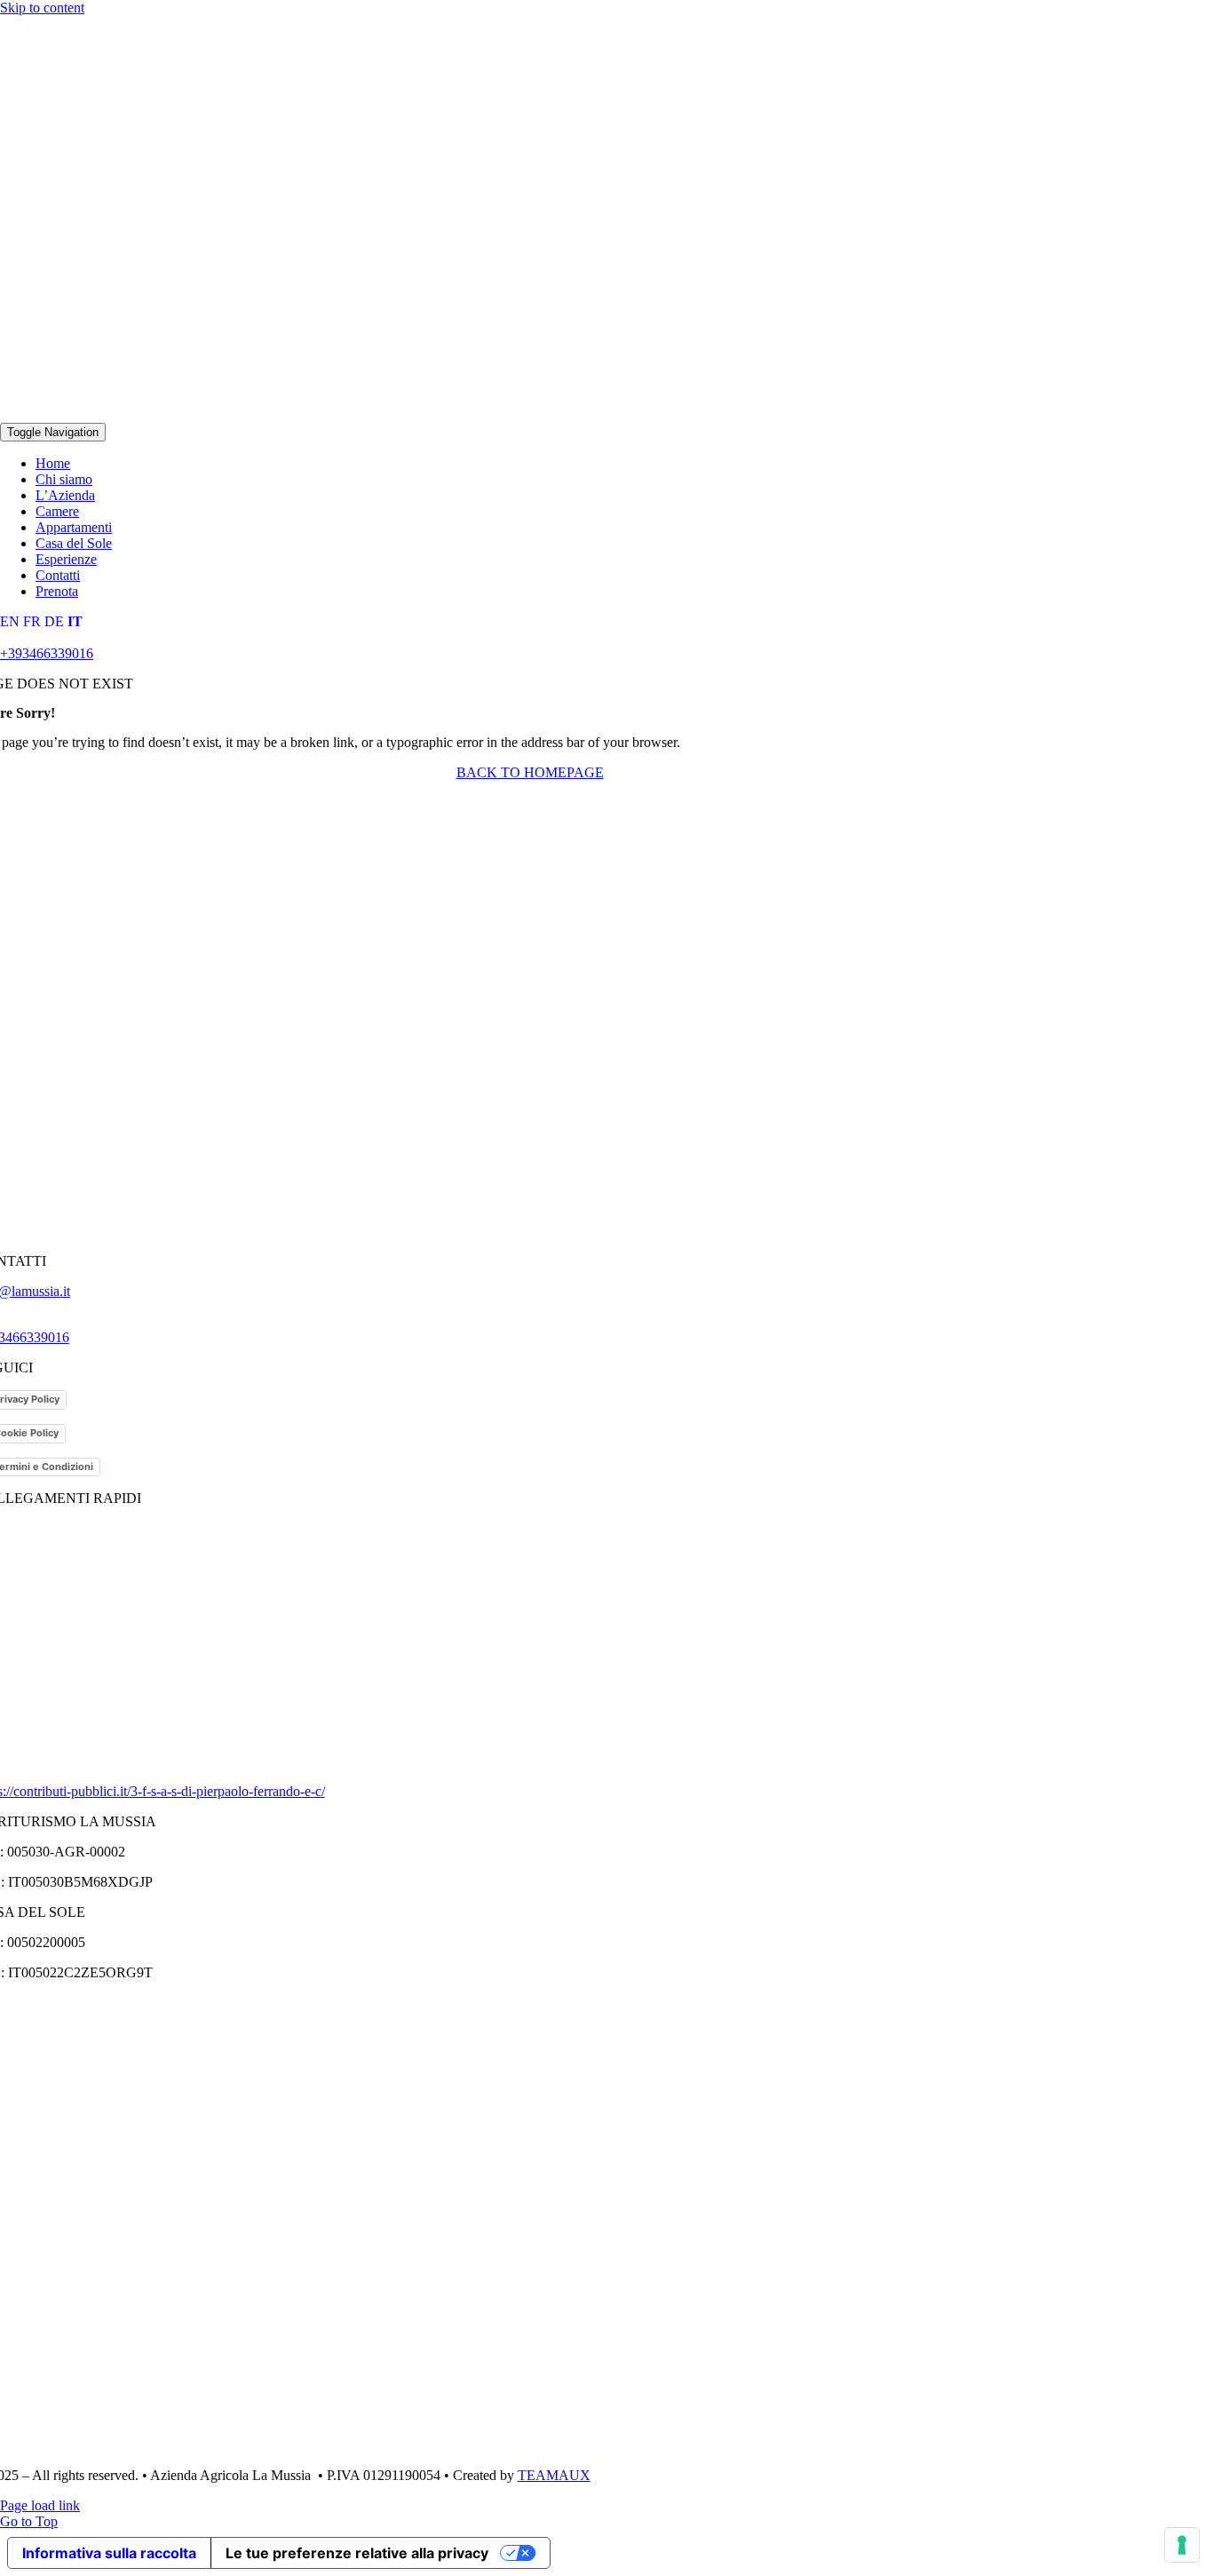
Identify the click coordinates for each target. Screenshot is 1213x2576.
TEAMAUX (554, 2475)
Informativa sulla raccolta (109, 2553)
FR (32, 621)
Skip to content (42, 8)
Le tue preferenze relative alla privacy (357, 2553)
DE (54, 621)
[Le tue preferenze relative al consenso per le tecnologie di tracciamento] (1182, 2545)
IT (75, 621)
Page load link (40, 2505)
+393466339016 (47, 653)
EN (10, 621)
